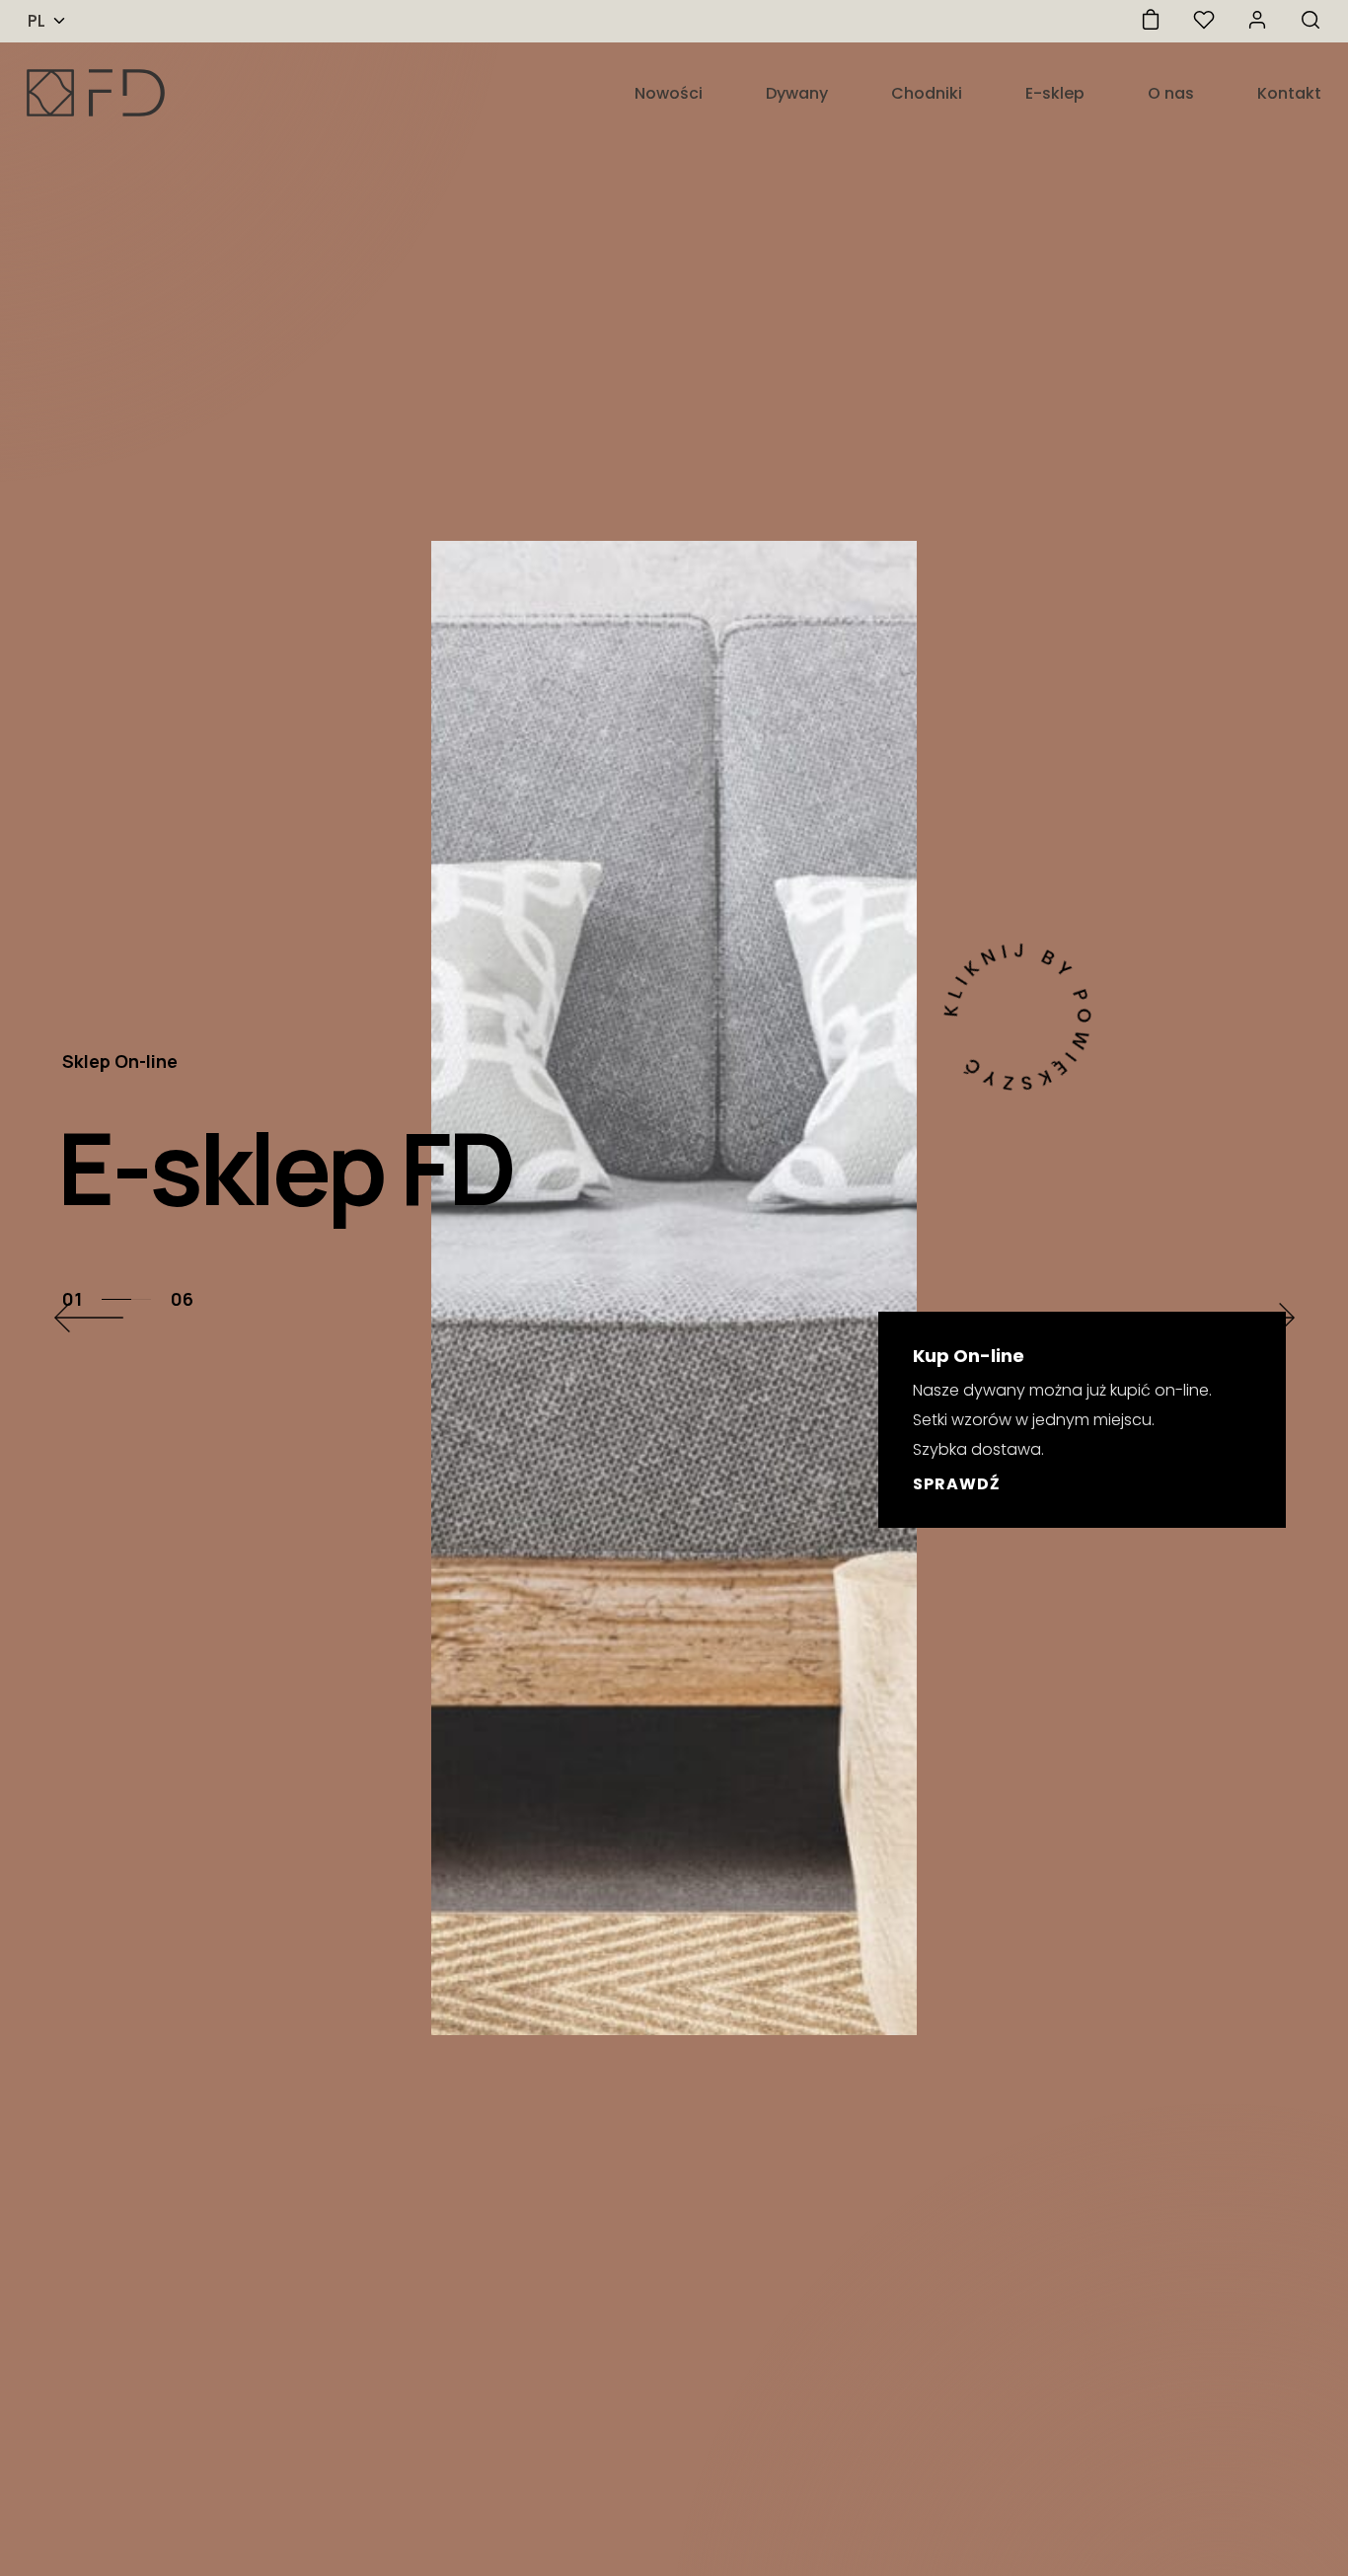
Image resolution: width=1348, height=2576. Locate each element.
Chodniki (927, 93)
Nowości (669, 93)
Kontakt (1289, 93)
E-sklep (1055, 93)
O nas (1171, 93)
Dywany (797, 93)
